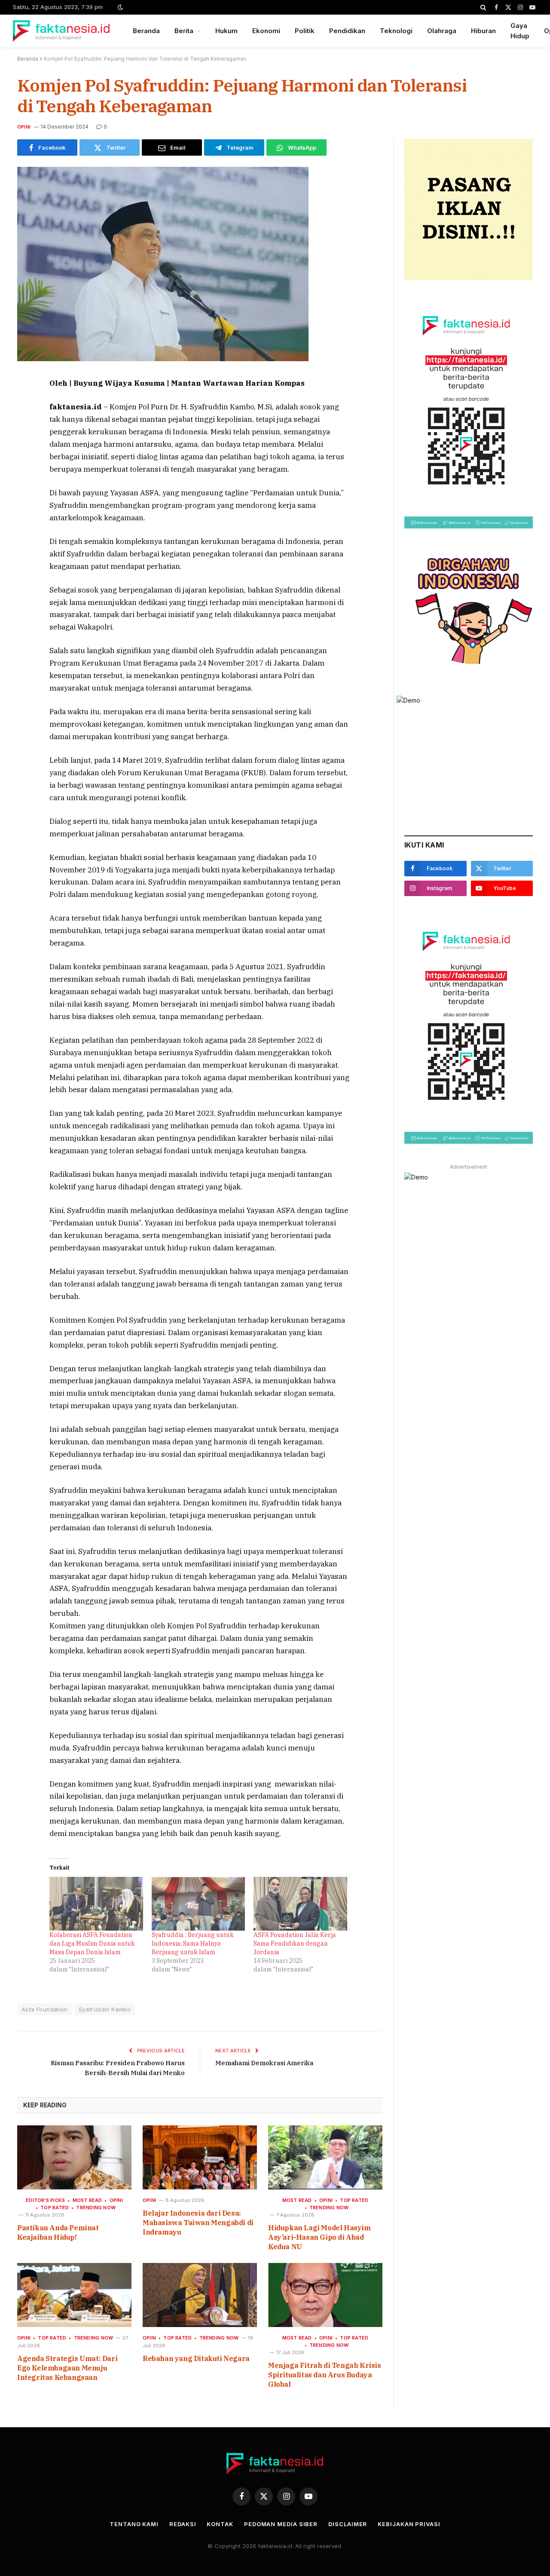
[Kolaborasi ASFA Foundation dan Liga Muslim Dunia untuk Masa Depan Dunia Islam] (96, 1904)
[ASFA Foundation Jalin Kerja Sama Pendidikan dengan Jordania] (300, 1904)
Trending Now (96, 2208)
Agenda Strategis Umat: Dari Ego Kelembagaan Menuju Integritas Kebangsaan (67, 2368)
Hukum (226, 31)
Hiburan (483, 31)
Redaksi (183, 2524)
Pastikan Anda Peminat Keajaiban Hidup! (58, 2232)
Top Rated (55, 2208)
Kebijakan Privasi (409, 2524)
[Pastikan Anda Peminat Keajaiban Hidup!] (74, 2158)
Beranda (146, 31)
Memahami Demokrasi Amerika (264, 2063)
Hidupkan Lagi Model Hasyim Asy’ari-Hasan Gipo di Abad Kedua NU (319, 2237)
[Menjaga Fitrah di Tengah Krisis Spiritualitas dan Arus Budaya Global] (325, 2295)
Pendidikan (347, 31)
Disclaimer (348, 2524)
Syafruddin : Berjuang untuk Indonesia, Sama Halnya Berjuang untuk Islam (193, 1944)
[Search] (483, 7)
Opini (24, 127)
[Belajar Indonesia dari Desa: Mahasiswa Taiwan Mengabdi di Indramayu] (200, 2158)
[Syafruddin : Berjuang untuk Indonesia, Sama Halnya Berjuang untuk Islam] (199, 1904)
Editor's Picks (45, 2200)
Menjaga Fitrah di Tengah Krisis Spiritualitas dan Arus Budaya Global (325, 2375)
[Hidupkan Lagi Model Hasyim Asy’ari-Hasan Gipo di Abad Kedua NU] (325, 2158)
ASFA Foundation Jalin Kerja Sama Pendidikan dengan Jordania (295, 1944)
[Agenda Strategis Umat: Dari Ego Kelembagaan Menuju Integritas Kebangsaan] (74, 2295)
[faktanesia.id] (62, 31)
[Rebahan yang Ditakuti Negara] (200, 2295)
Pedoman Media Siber (281, 2524)
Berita (184, 31)
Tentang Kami (134, 2524)
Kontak (220, 2524)
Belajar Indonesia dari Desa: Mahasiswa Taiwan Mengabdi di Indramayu (198, 2223)
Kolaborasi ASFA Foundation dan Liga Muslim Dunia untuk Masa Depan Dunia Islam (92, 1944)
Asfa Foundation (45, 2009)
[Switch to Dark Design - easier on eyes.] (119, 7)
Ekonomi (266, 31)
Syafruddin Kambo (105, 2009)
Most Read (87, 2200)
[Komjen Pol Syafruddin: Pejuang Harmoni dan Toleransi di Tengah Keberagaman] (163, 359)
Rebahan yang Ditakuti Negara (196, 2358)
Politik (305, 31)
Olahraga (442, 31)
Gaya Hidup (520, 31)
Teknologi (396, 31)
